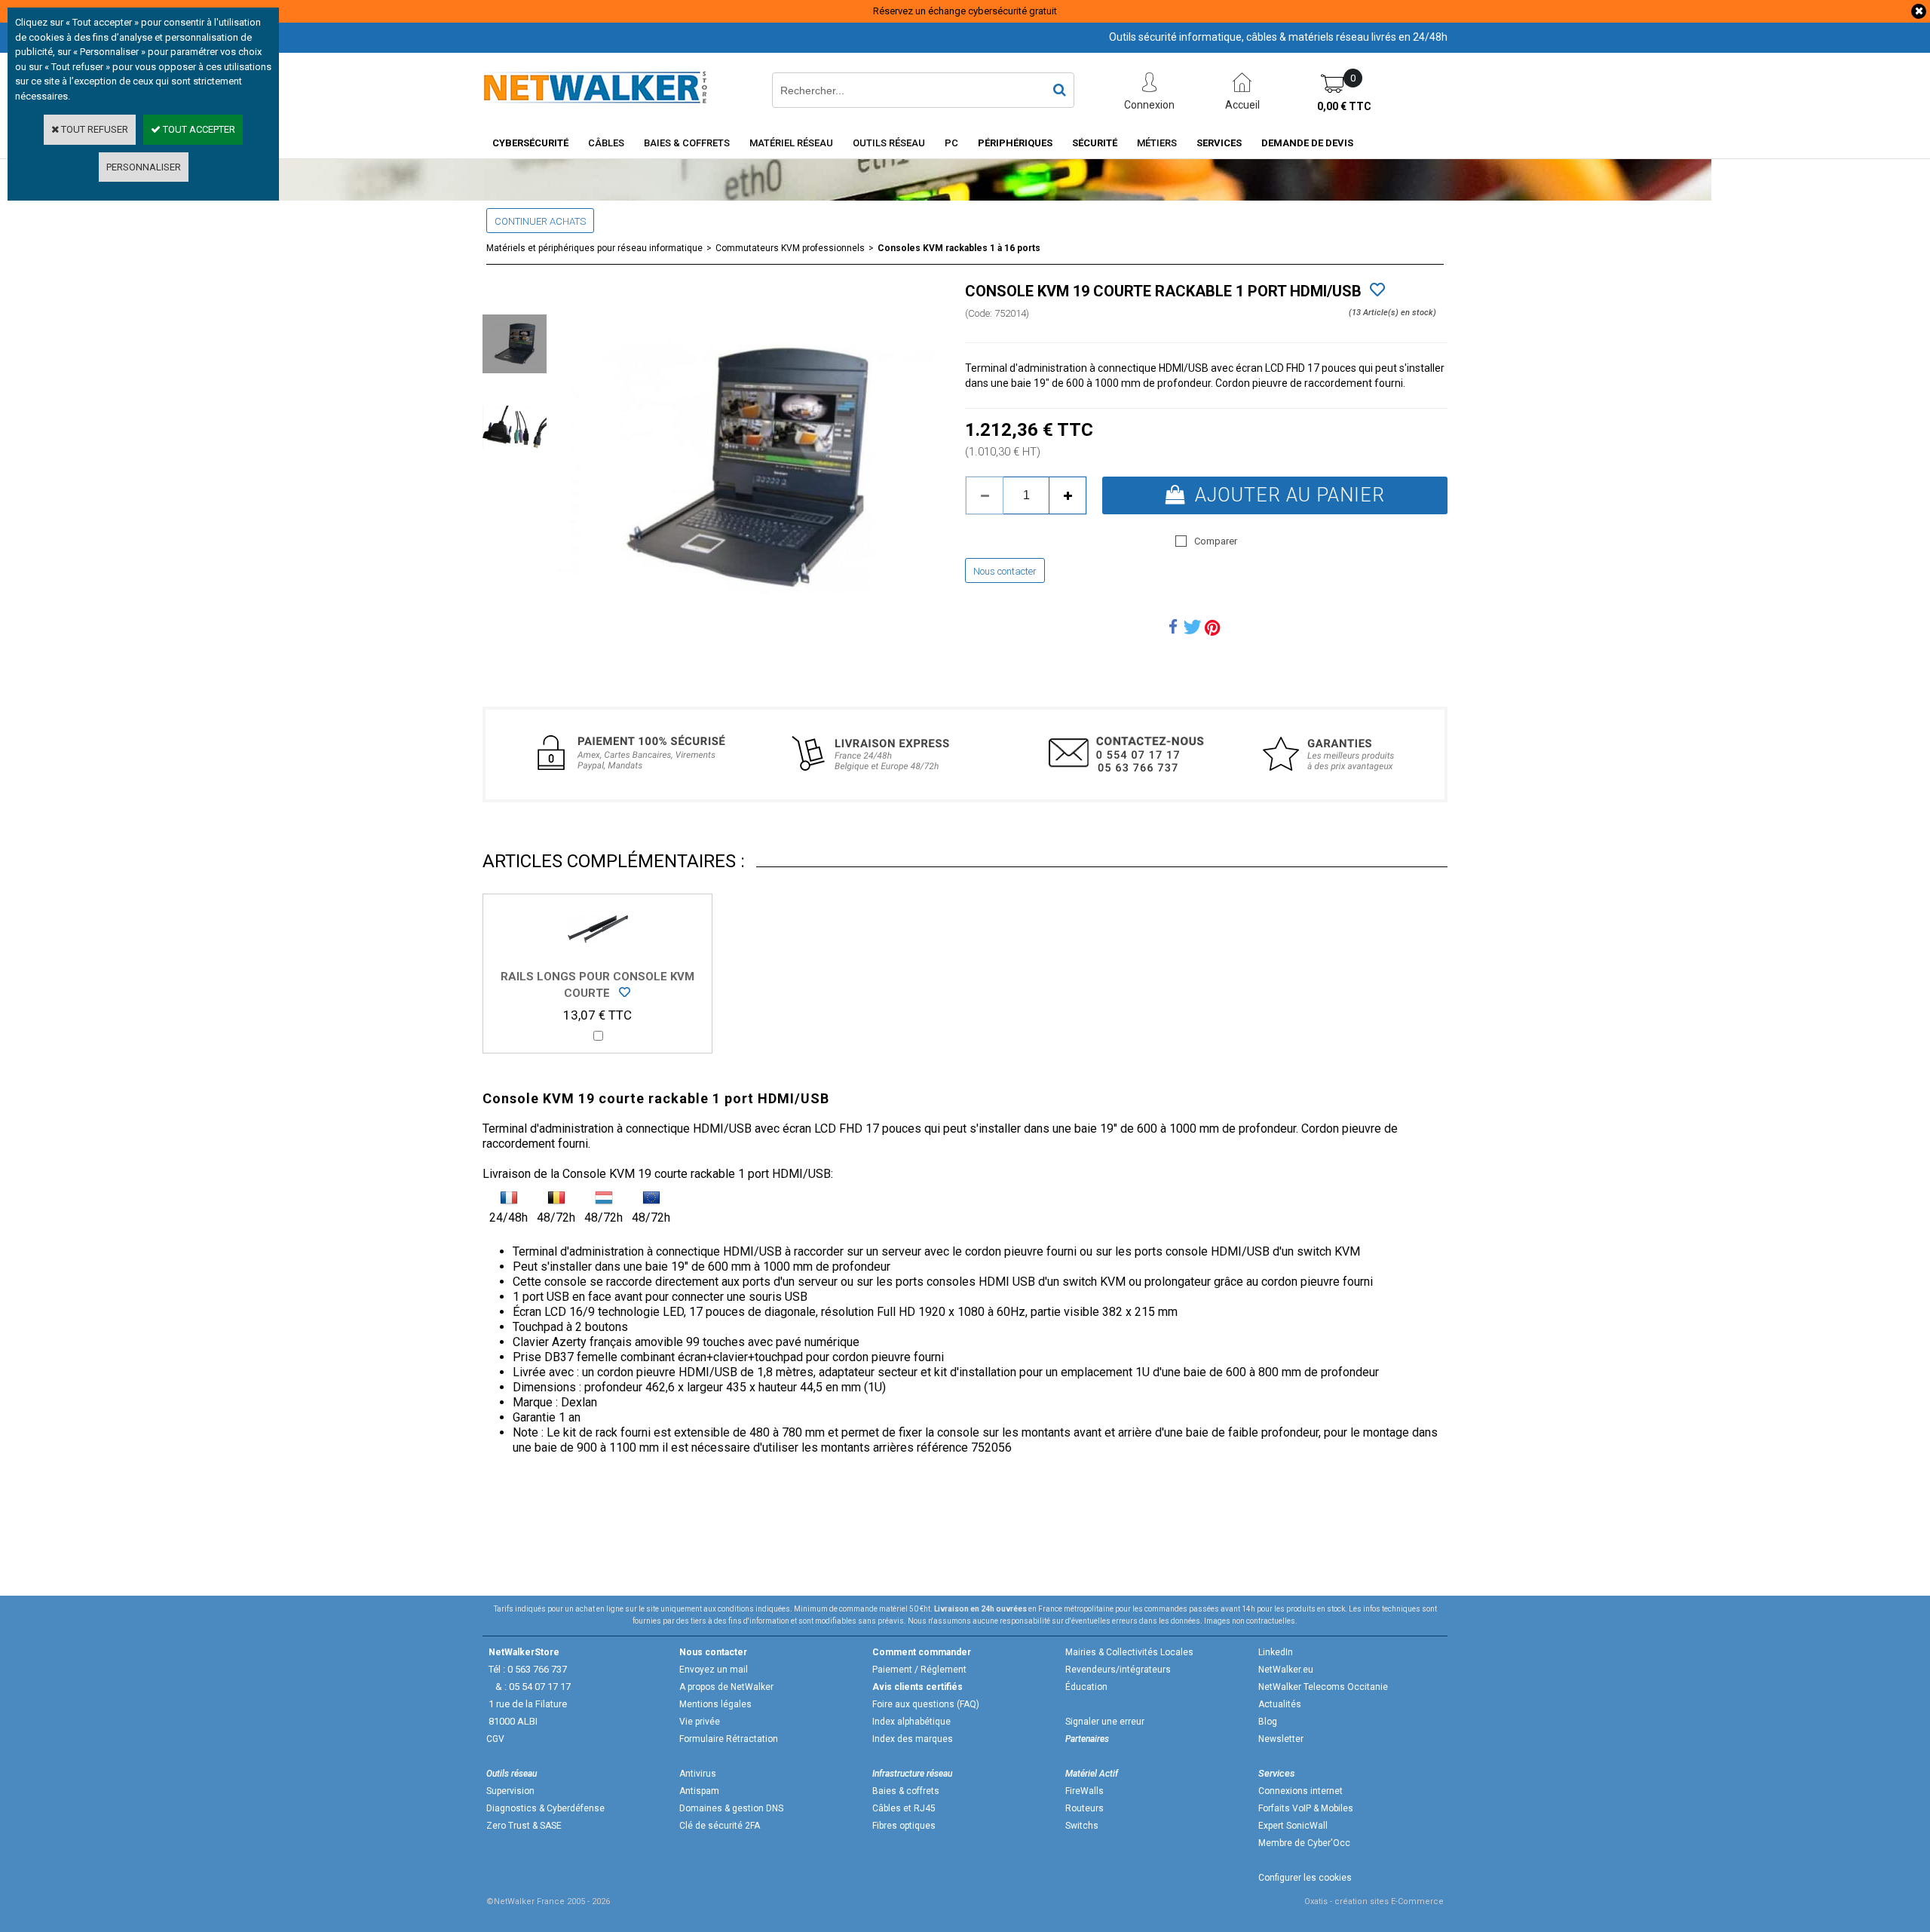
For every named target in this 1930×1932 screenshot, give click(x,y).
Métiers (1157, 143)
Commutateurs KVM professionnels (790, 248)
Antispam (699, 1791)
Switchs (1082, 1826)
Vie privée (700, 1722)
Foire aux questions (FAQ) (926, 1704)
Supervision (510, 1791)
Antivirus (698, 1774)
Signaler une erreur (1105, 1722)
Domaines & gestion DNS (731, 1808)
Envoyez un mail (714, 1670)
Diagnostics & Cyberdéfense (545, 1808)
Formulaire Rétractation (729, 1739)
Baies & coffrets (906, 1791)
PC (951, 143)
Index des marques (913, 1739)
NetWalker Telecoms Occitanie (1323, 1687)
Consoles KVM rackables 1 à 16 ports (959, 248)
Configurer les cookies (1305, 1878)
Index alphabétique (911, 1722)
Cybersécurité (530, 143)
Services (1219, 143)
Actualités (1280, 1704)
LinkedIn (1276, 1652)
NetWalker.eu (1286, 1670)
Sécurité (1095, 143)
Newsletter (1281, 1739)
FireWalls (1084, 1791)
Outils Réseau (889, 143)
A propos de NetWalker (726, 1687)
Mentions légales (715, 1704)
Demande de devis (1307, 143)
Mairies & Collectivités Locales (1129, 1652)
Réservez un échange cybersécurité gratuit (965, 11)
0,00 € (1344, 106)
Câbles (606, 143)
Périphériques (1015, 143)
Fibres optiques (904, 1826)
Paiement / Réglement (919, 1670)
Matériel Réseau (791, 143)
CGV (495, 1739)
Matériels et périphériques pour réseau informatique (594, 248)
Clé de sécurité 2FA (720, 1826)
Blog (1268, 1722)
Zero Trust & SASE (524, 1826)
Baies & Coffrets (687, 143)
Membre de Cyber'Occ (1304, 1843)
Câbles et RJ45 (904, 1808)
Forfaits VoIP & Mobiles (1306, 1808)
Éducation (1086, 1687)
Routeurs (1084, 1808)
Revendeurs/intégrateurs (1118, 1670)
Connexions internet (1300, 1791)
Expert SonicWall (1293, 1826)
